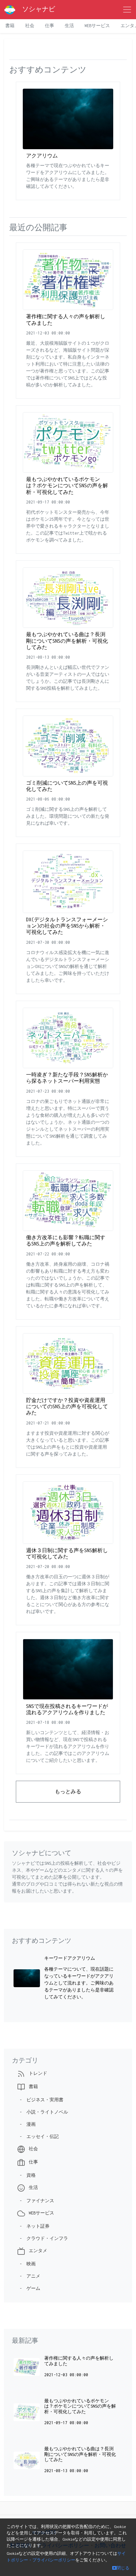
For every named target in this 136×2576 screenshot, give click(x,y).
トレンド (37, 2073)
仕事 (50, 26)
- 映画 (26, 2264)
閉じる (123, 2568)
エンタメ (37, 2251)
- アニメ (29, 2276)
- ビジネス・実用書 (40, 2100)
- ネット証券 (33, 2226)
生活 (69, 26)
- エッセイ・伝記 (38, 2137)
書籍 (10, 26)
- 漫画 (26, 2124)
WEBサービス (97, 26)
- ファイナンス (36, 2201)
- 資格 (26, 2175)
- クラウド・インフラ (43, 2238)
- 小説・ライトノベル (43, 2112)
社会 (30, 26)
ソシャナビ (35, 9)
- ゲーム (29, 2288)
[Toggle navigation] (127, 10)
